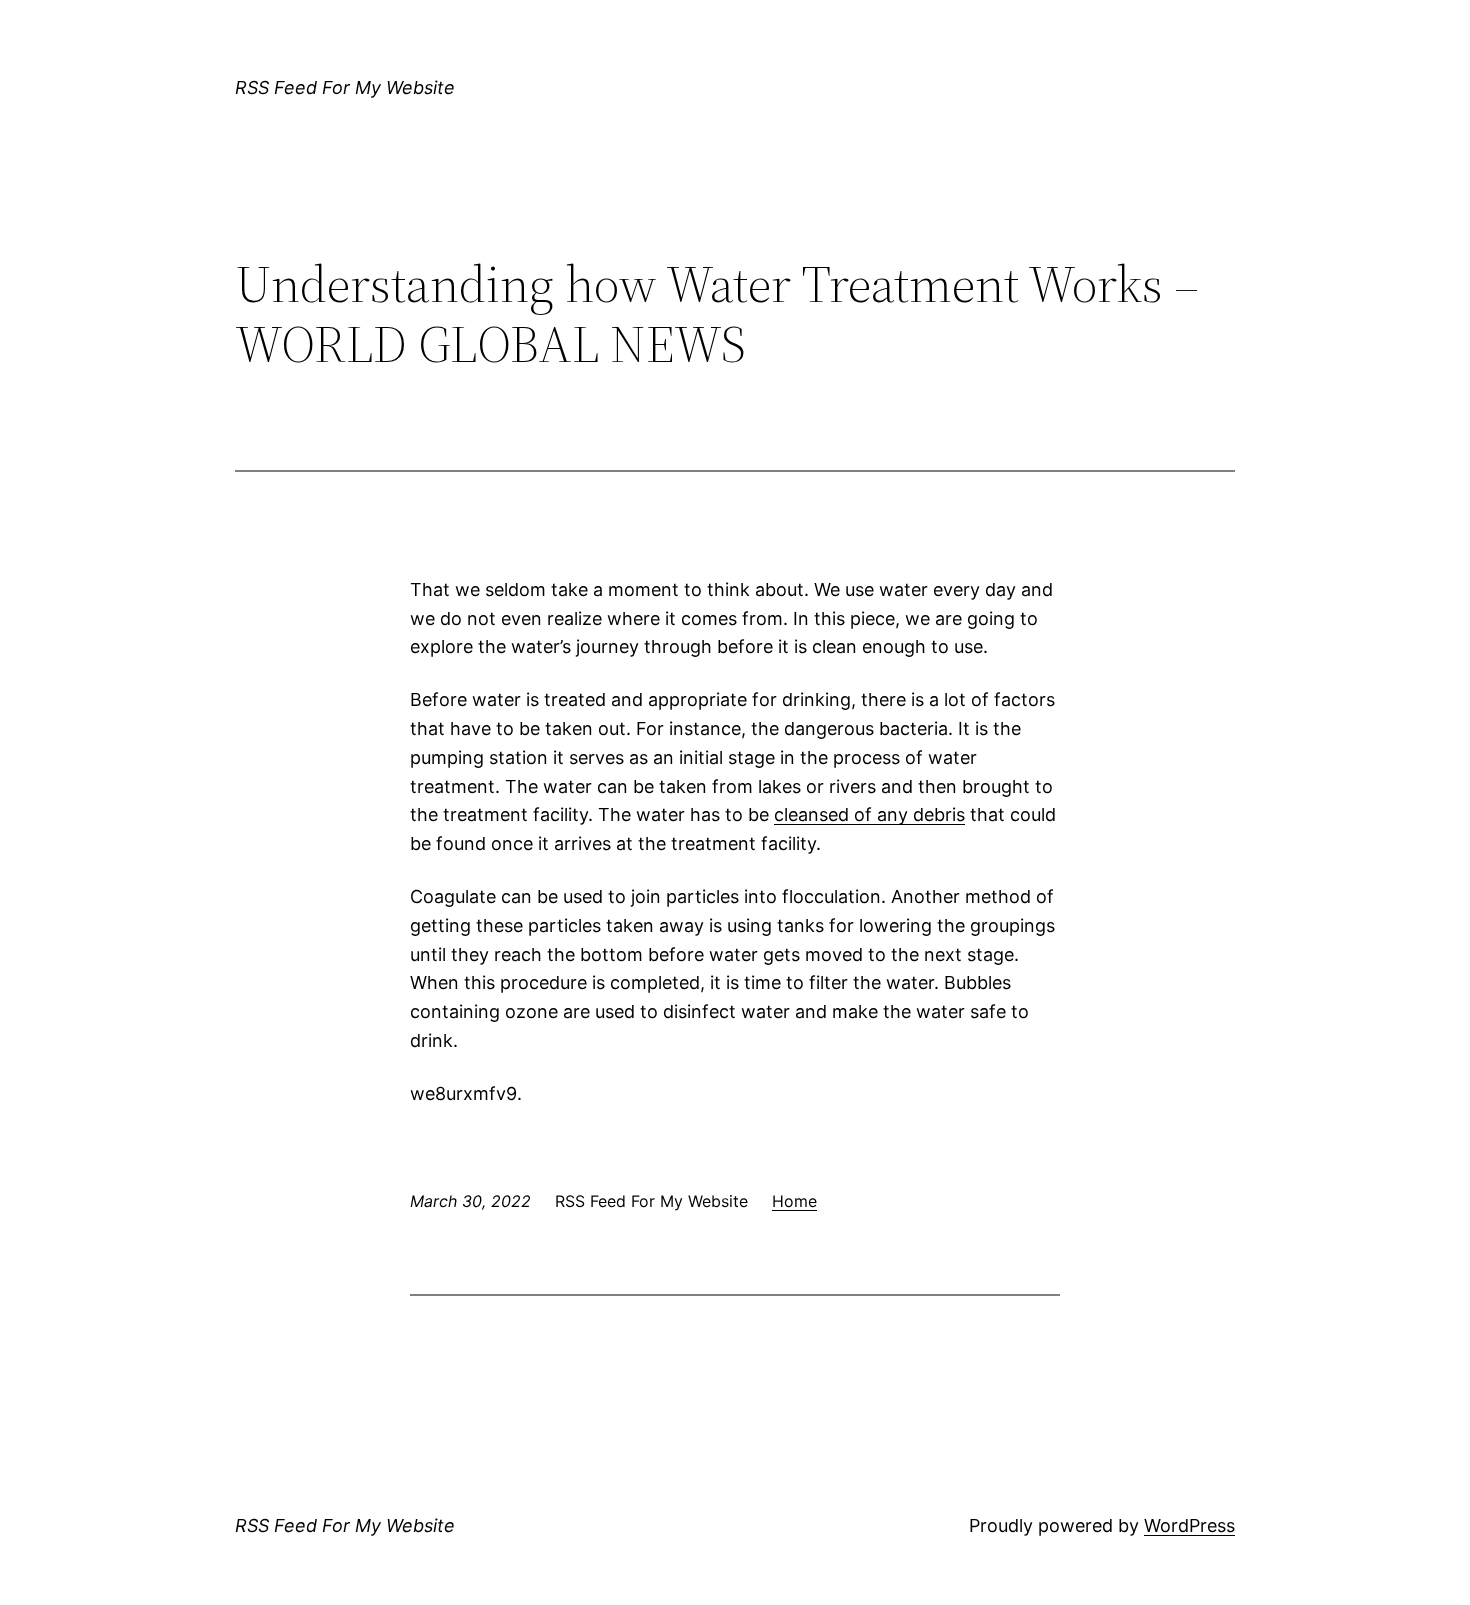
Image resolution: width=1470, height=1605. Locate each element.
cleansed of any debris (869, 814)
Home (794, 1201)
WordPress (1189, 1525)
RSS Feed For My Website (345, 87)
